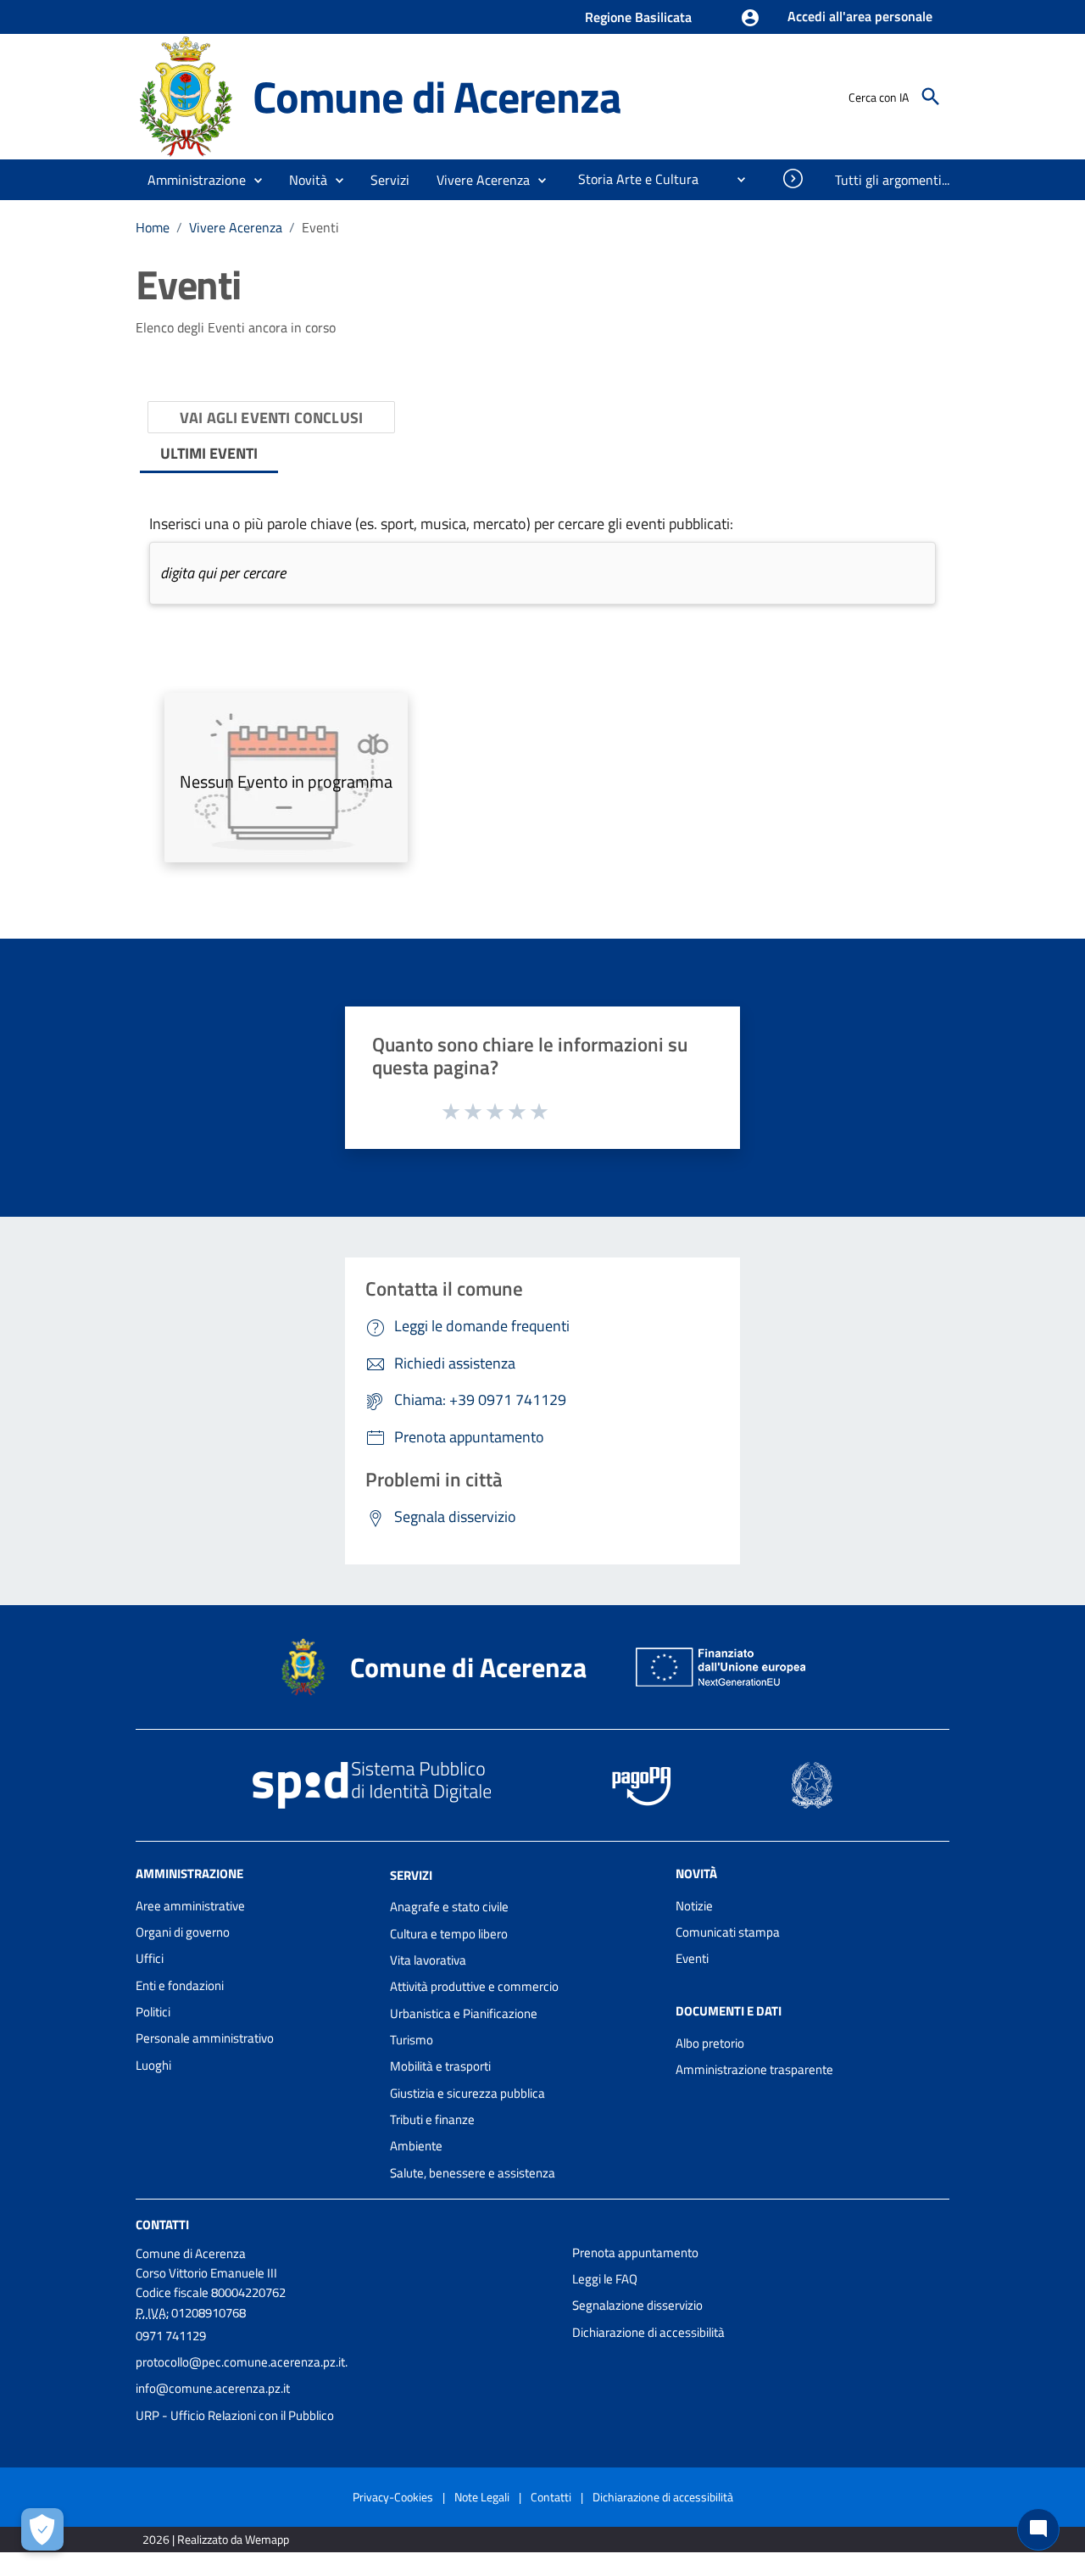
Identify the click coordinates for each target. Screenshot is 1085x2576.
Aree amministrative (190, 1906)
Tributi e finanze (432, 2119)
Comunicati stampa (728, 1932)
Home (153, 227)
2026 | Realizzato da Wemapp (216, 2539)
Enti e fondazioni (180, 1985)
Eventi (692, 1958)
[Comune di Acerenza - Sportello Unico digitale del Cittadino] (186, 95)
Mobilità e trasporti (440, 2066)
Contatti (162, 2225)
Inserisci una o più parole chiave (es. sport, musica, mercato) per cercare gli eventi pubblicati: (441, 524)
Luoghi (153, 2065)
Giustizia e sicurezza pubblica (467, 2093)
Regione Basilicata (638, 17)
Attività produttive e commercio (474, 1986)
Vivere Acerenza (236, 227)
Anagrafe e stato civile (449, 1907)
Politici (153, 2012)
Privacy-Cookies (393, 2497)
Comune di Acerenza (437, 96)
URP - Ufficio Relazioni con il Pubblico (235, 2415)
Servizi (411, 1874)
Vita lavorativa (428, 1960)
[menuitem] (632, 179)
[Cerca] (931, 97)
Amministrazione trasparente (754, 2069)
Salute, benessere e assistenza (473, 2173)
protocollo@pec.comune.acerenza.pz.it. (242, 2362)
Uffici (150, 1958)
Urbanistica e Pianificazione (464, 2013)
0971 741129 (171, 2336)
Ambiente (416, 2146)
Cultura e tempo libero (449, 1934)
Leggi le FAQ (605, 2279)
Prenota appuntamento (635, 2253)
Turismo (412, 2040)
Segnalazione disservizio (637, 2305)
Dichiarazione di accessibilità (648, 2332)
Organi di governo (183, 1932)
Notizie (694, 1906)
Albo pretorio (710, 2043)
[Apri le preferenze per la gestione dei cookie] (42, 2529)
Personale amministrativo (205, 2038)
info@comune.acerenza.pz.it (213, 2388)
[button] (845, 18)
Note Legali (482, 2497)
